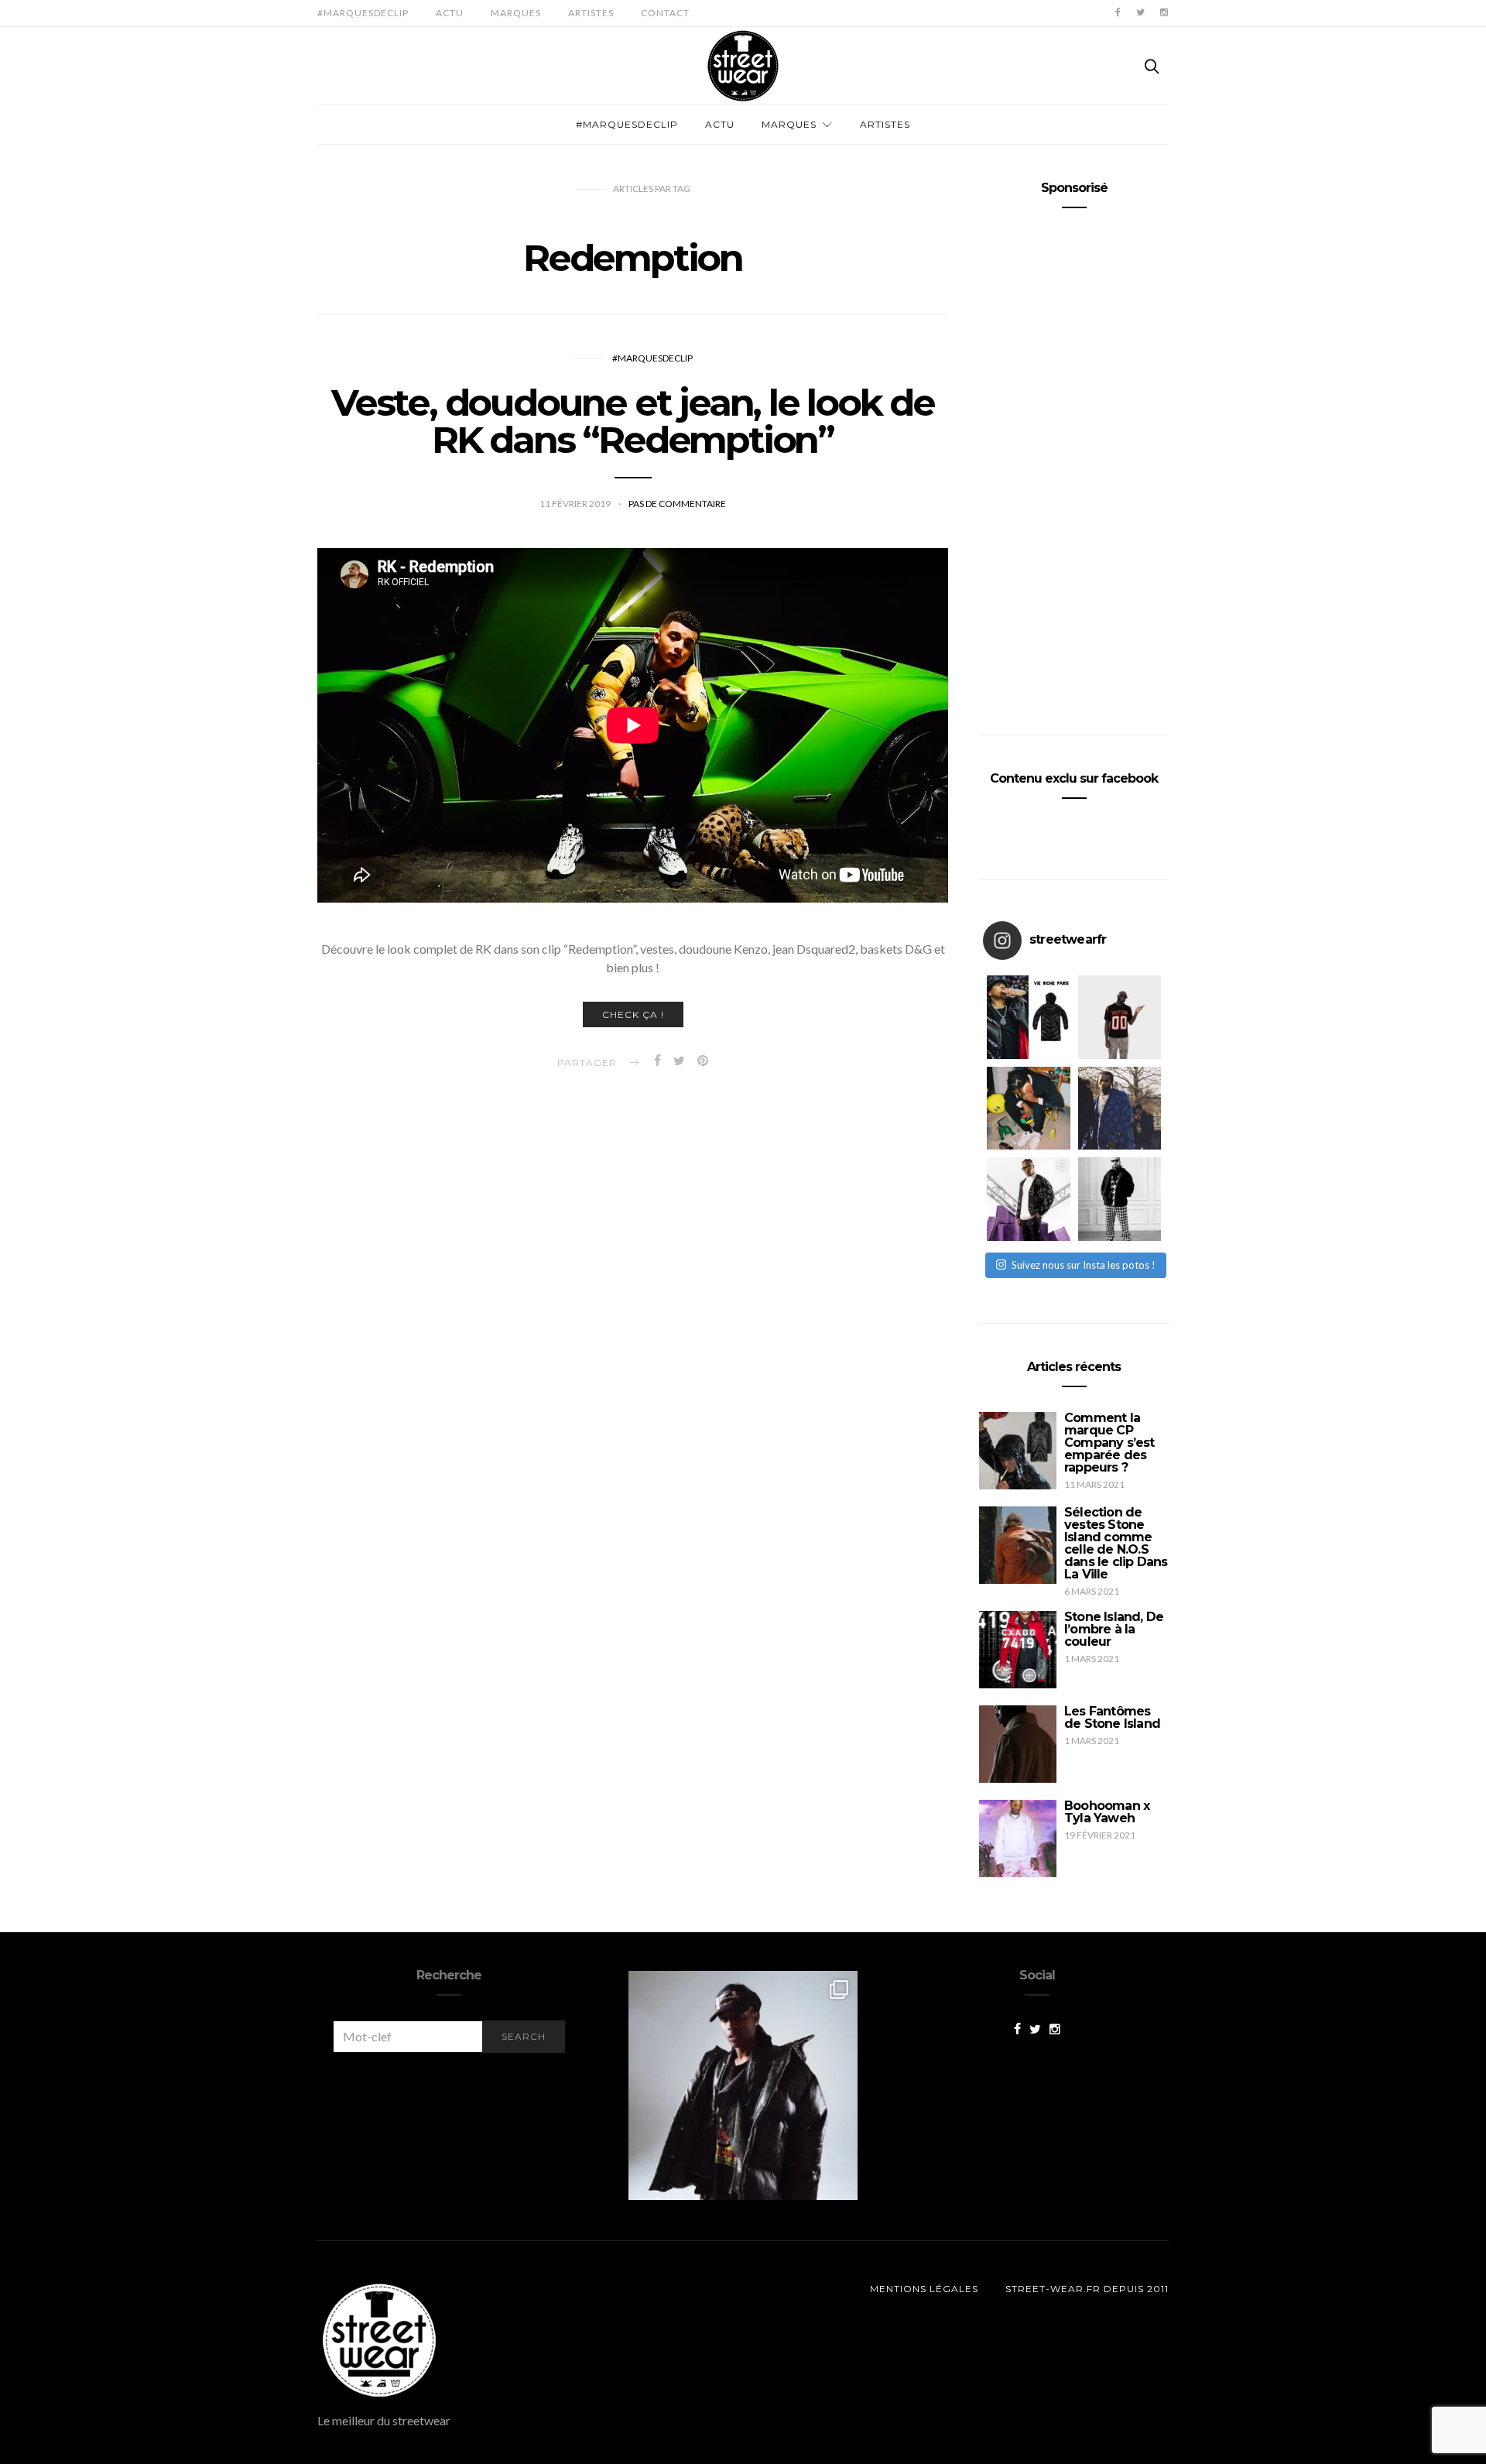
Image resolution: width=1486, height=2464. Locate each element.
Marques (516, 13)
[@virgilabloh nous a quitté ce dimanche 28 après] (1120, 1017)
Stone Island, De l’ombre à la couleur (1114, 1629)
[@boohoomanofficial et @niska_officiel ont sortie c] (1029, 1199)
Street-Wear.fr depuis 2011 (1087, 2289)
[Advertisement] (1074, 465)
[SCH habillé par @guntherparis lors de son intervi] (1120, 1199)
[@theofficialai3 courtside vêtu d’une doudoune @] (1029, 1017)
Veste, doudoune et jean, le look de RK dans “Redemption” (633, 421)
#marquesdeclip (363, 13)
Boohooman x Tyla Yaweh (1107, 1812)
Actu (450, 13)
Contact (665, 13)
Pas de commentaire (677, 504)
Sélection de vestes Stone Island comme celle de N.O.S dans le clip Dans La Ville (1116, 1543)
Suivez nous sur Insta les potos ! (1084, 1265)
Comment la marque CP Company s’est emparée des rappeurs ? (1109, 1443)
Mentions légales (924, 2289)
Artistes (591, 13)
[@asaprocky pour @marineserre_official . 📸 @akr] (743, 2085)
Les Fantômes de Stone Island (1112, 1717)
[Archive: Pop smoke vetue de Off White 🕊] (1120, 1109)
